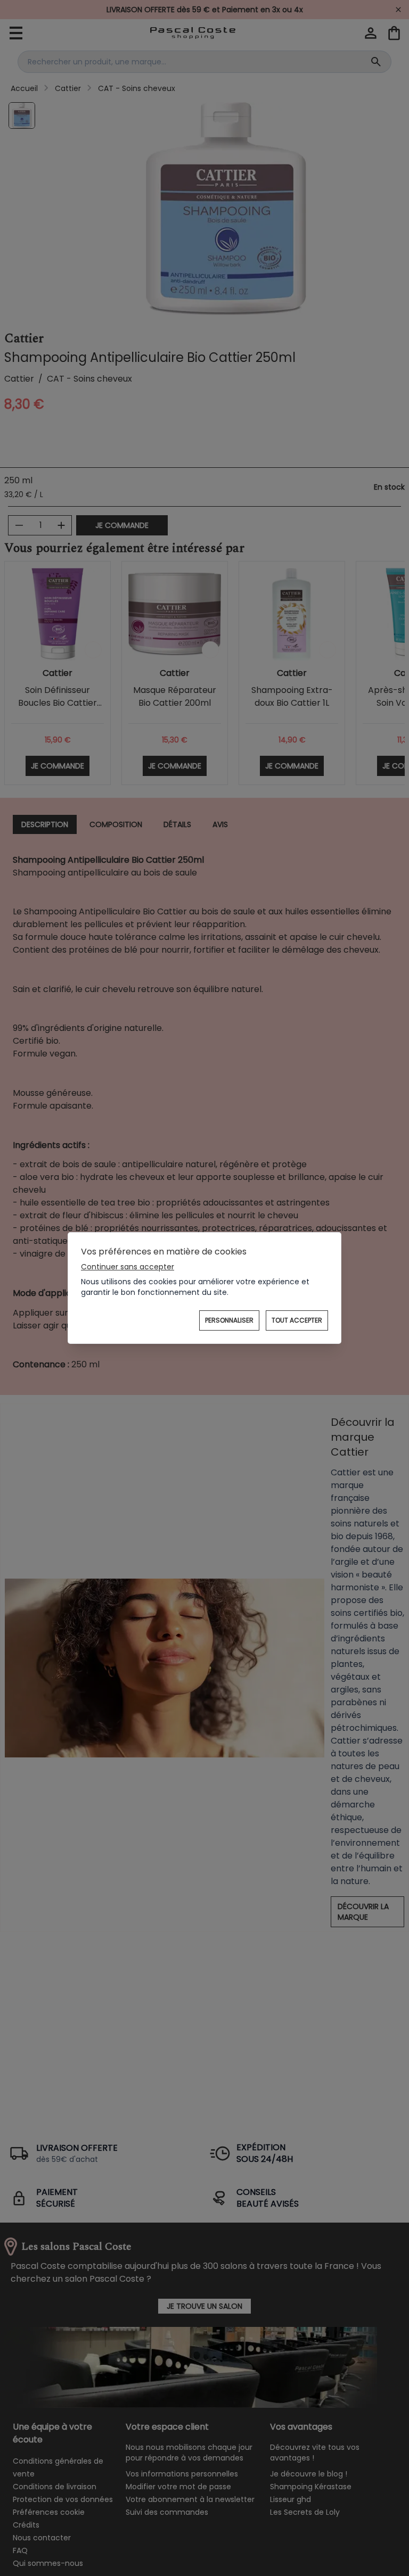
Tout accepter (297, 1320)
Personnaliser (229, 1320)
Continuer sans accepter (128, 1267)
